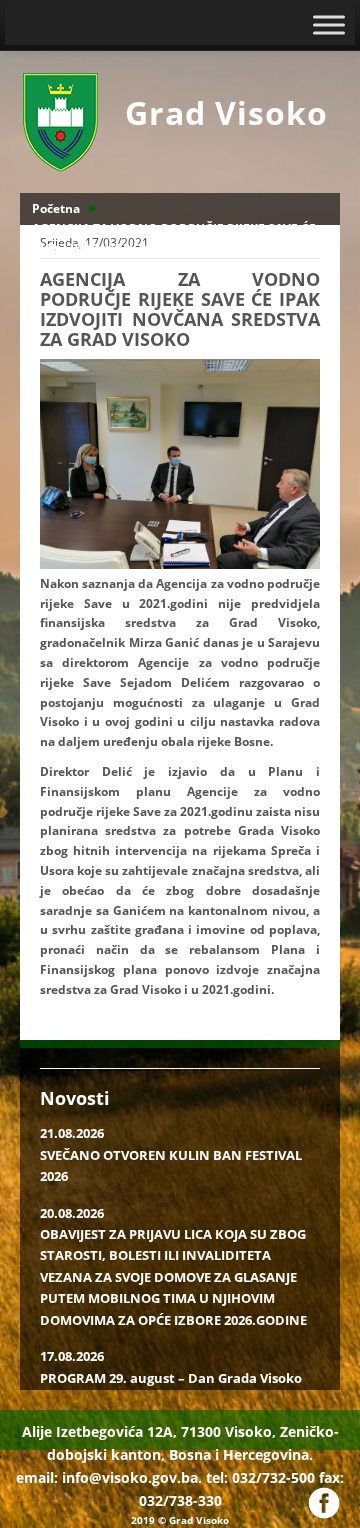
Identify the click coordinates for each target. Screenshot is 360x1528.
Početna (56, 208)
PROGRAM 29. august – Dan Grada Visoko (171, 1378)
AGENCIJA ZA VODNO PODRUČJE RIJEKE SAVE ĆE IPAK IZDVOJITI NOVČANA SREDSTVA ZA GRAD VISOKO (174, 248)
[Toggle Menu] (329, 24)
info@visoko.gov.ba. (132, 1477)
